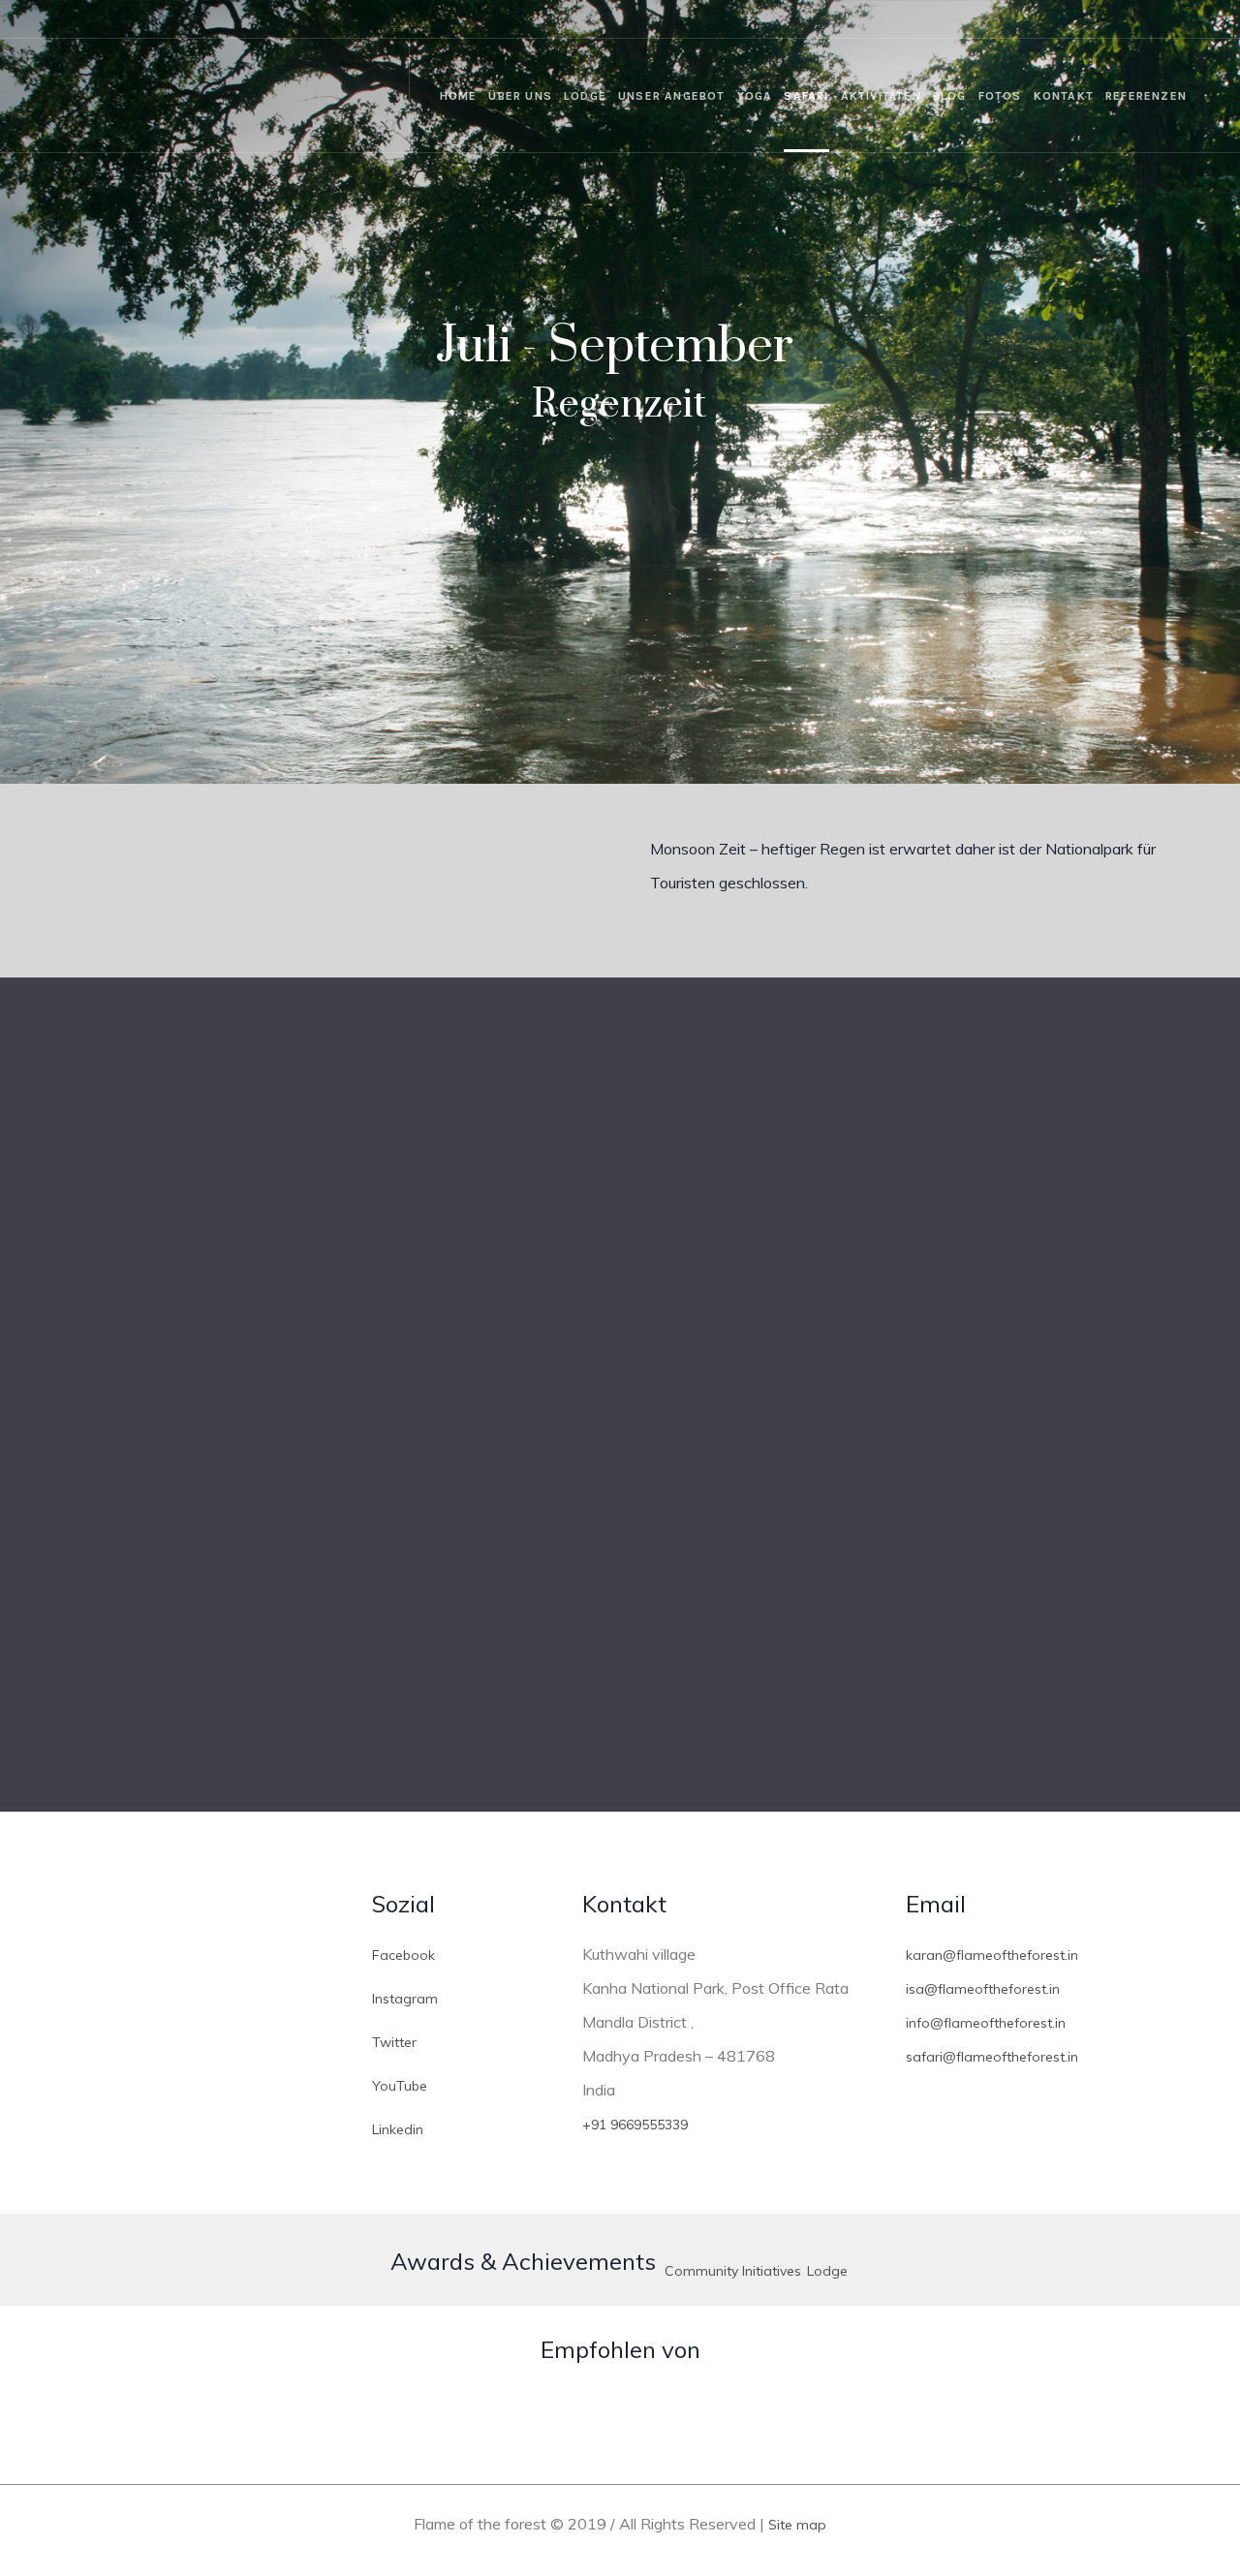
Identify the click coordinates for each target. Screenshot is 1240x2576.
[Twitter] (1125, 19)
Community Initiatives (733, 2271)
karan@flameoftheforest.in (992, 1955)
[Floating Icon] (1182, 2431)
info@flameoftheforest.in (986, 2023)
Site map (797, 2525)
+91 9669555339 (635, 2125)
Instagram (405, 1999)
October (331, 1195)
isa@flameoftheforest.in (983, 1989)
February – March (331, 1594)
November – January (909, 1195)
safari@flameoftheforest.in (992, 2057)
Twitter (394, 2042)
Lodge (827, 2271)
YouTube (400, 2086)
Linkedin (398, 2129)
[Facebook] (1069, 19)
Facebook (403, 1955)
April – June (909, 1594)
